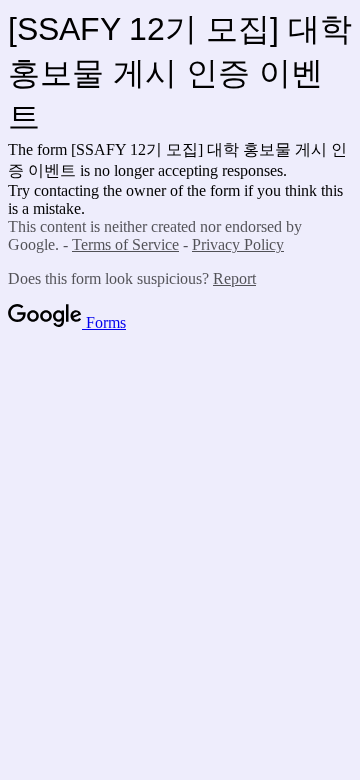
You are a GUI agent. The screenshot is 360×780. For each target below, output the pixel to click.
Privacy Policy (238, 244)
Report (234, 278)
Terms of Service (125, 244)
